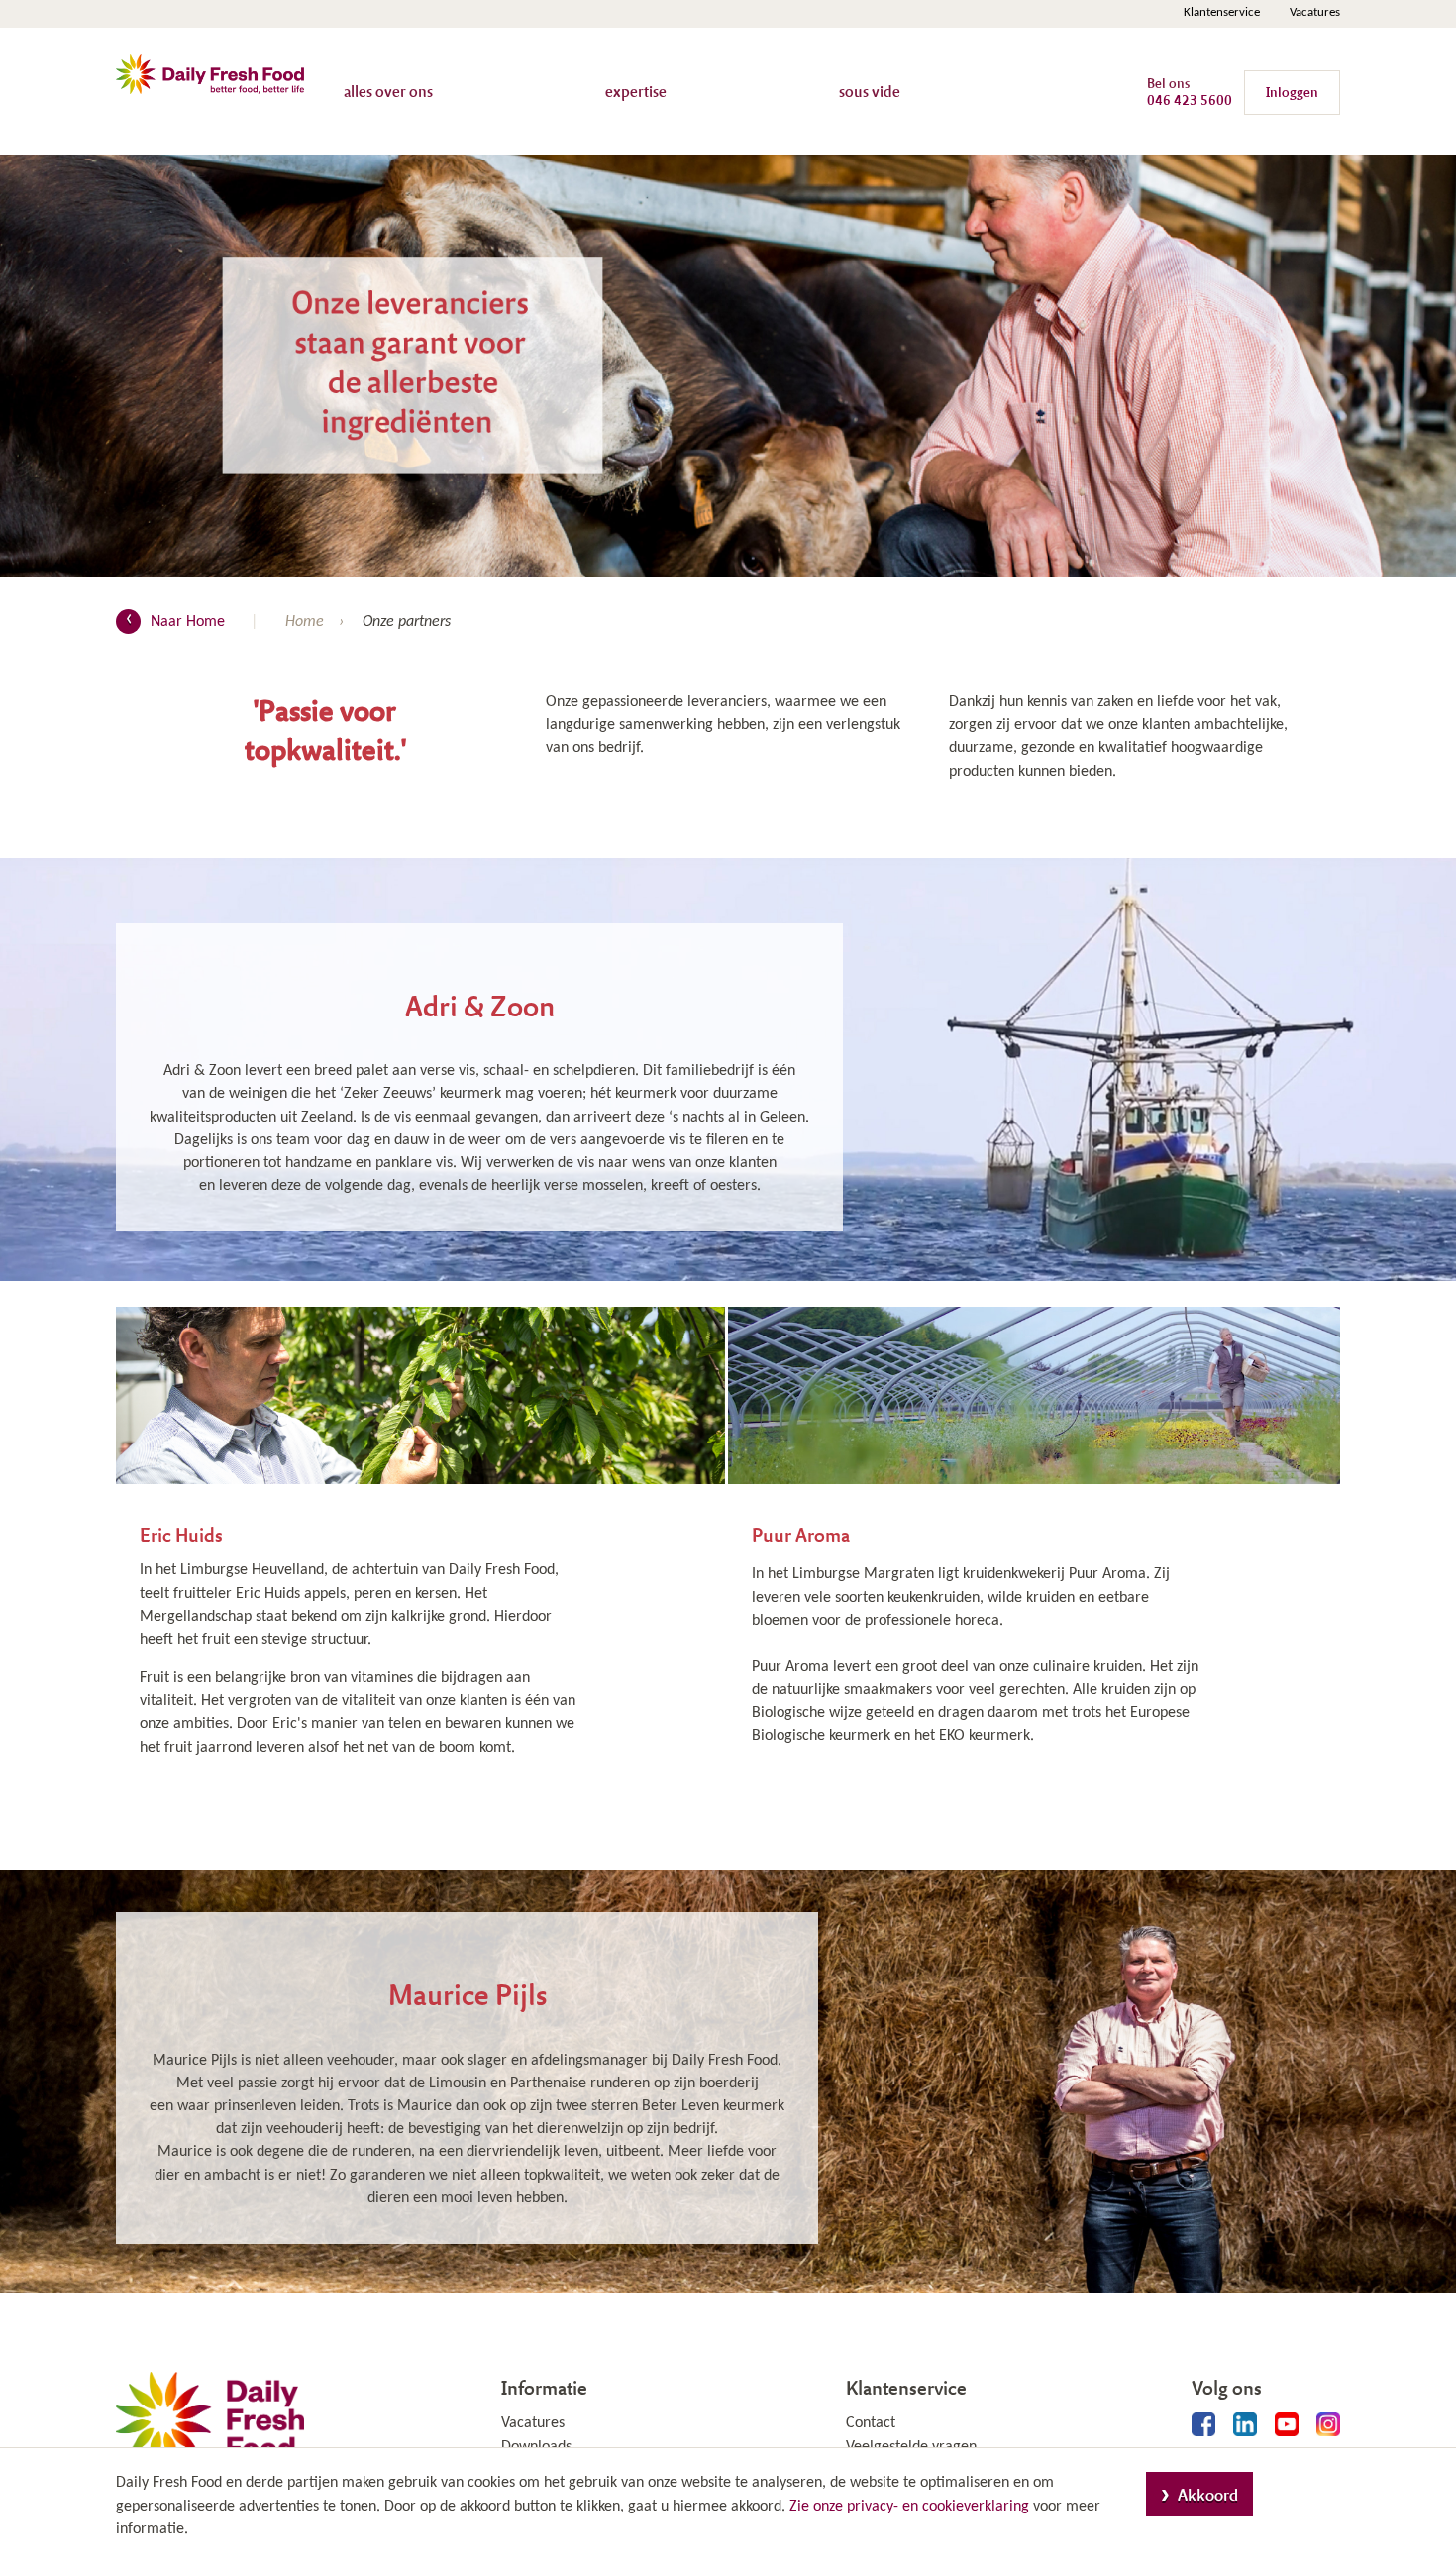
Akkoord (1208, 2494)
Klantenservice (1222, 12)
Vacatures (1315, 12)
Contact (871, 2423)
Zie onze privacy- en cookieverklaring (909, 2507)
